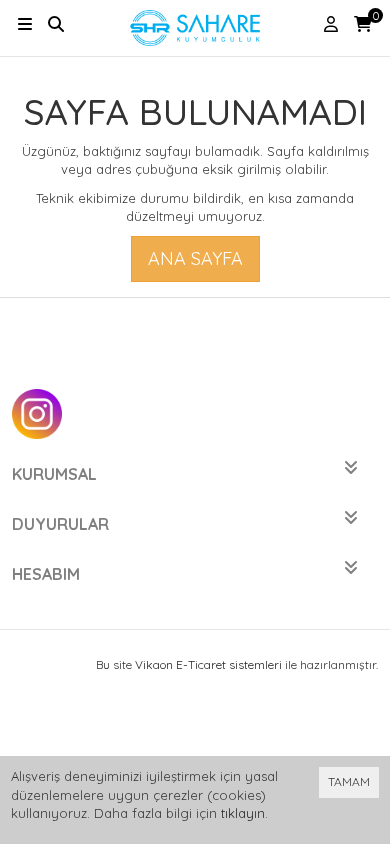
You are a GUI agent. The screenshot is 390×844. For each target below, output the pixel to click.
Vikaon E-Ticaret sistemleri (208, 664)
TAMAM (349, 781)
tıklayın (243, 813)
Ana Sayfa (195, 258)
